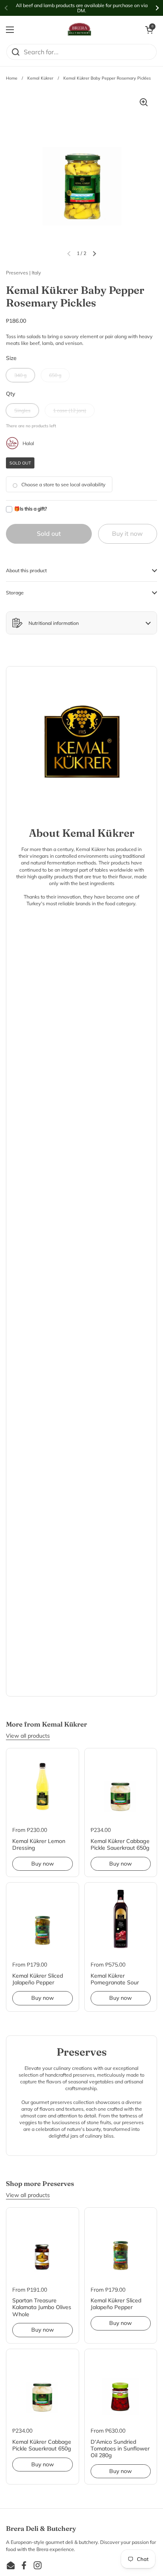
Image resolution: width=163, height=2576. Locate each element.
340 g (20, 375)
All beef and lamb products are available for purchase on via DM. (82, 8)
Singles (22, 410)
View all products (28, 1736)
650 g (55, 375)
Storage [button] (15, 593)
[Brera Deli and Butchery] (80, 30)
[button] (149, 30)
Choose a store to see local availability (63, 485)
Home (12, 78)
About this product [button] (26, 570)
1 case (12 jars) (70, 410)
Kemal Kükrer (40, 78)
